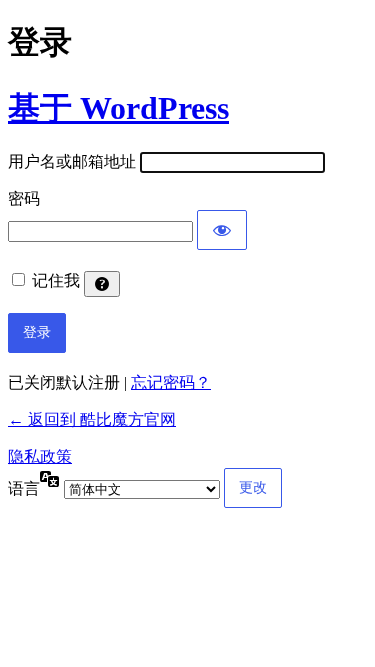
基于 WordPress (118, 108)
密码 (24, 198)
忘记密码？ (171, 382)
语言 (24, 488)
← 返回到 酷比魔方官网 (92, 419)
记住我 (56, 280)
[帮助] (102, 284)
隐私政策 (40, 456)
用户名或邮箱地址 (72, 161)
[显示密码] (222, 230)
